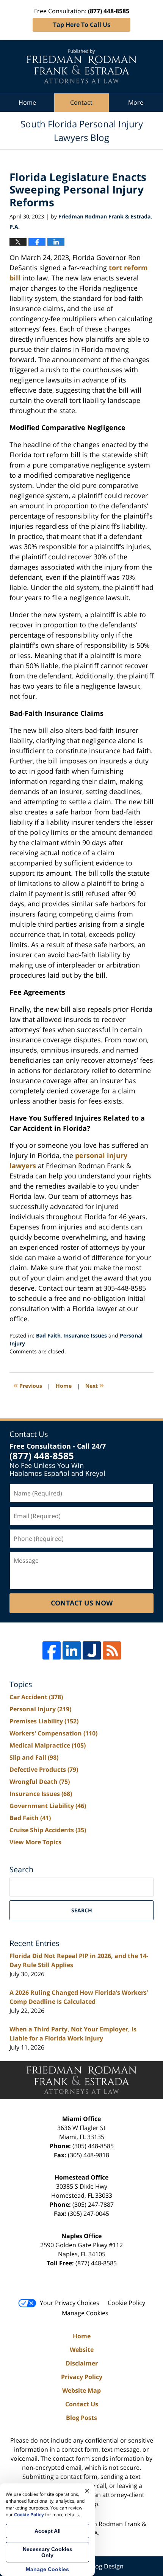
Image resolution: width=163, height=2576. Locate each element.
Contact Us (82, 2404)
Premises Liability (44, 1721)
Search (82, 1910)
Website (82, 2350)
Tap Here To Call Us (82, 25)
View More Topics (35, 1842)
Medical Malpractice (48, 1745)
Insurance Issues (85, 1335)
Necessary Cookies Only (48, 2552)
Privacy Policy (82, 2377)
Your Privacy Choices (70, 2303)
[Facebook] (52, 1650)
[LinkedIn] (72, 1650)
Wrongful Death (40, 1782)
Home (27, 102)
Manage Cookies (85, 2313)
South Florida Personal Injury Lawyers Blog (81, 66)
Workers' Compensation (53, 1733)
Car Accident (36, 1697)
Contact (81, 102)
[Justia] (92, 1650)
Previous (28, 1385)
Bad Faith (48, 1335)
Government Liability (48, 1806)
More (136, 102)
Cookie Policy (126, 2303)
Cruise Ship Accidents (48, 1830)
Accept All (48, 2531)
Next (95, 1385)
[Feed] (112, 1650)
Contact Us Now (82, 1603)
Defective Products (44, 1769)
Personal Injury (40, 1709)
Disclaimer (82, 2363)
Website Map (81, 2390)
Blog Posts (81, 2418)
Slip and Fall (34, 1757)
